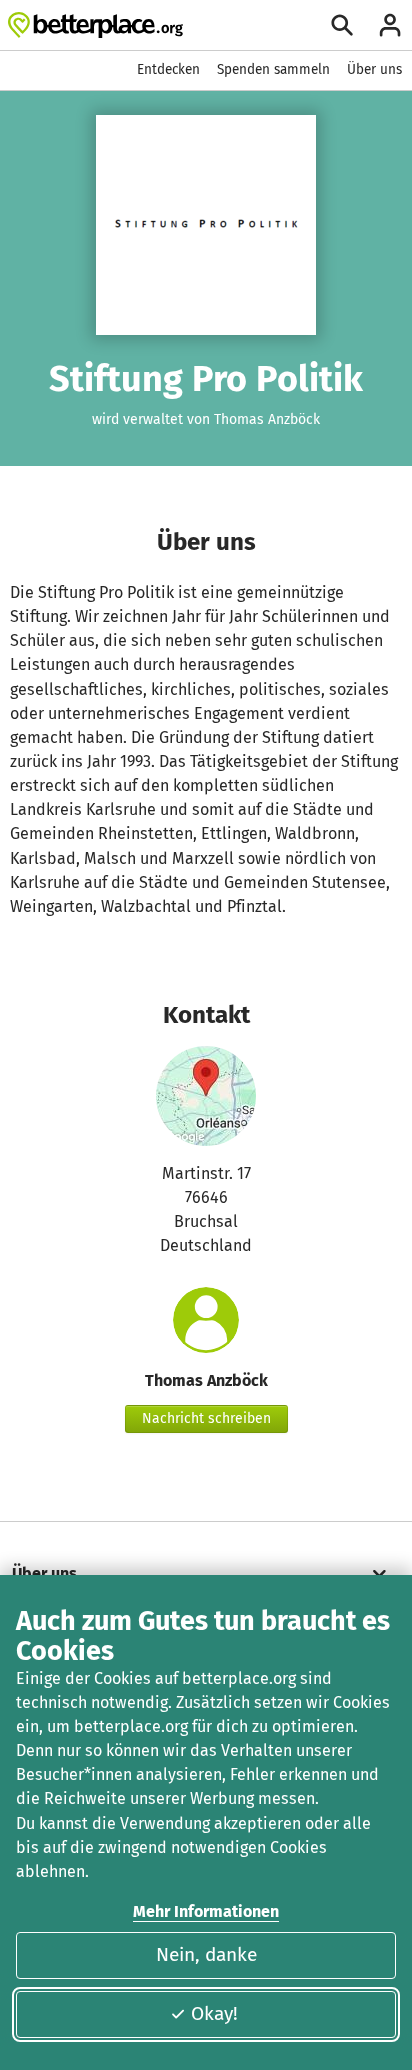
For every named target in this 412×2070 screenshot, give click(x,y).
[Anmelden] (390, 25)
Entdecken (168, 69)
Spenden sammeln (273, 69)
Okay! (214, 2013)
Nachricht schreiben (206, 1418)
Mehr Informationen (206, 1911)
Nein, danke (206, 1954)
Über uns (374, 69)
